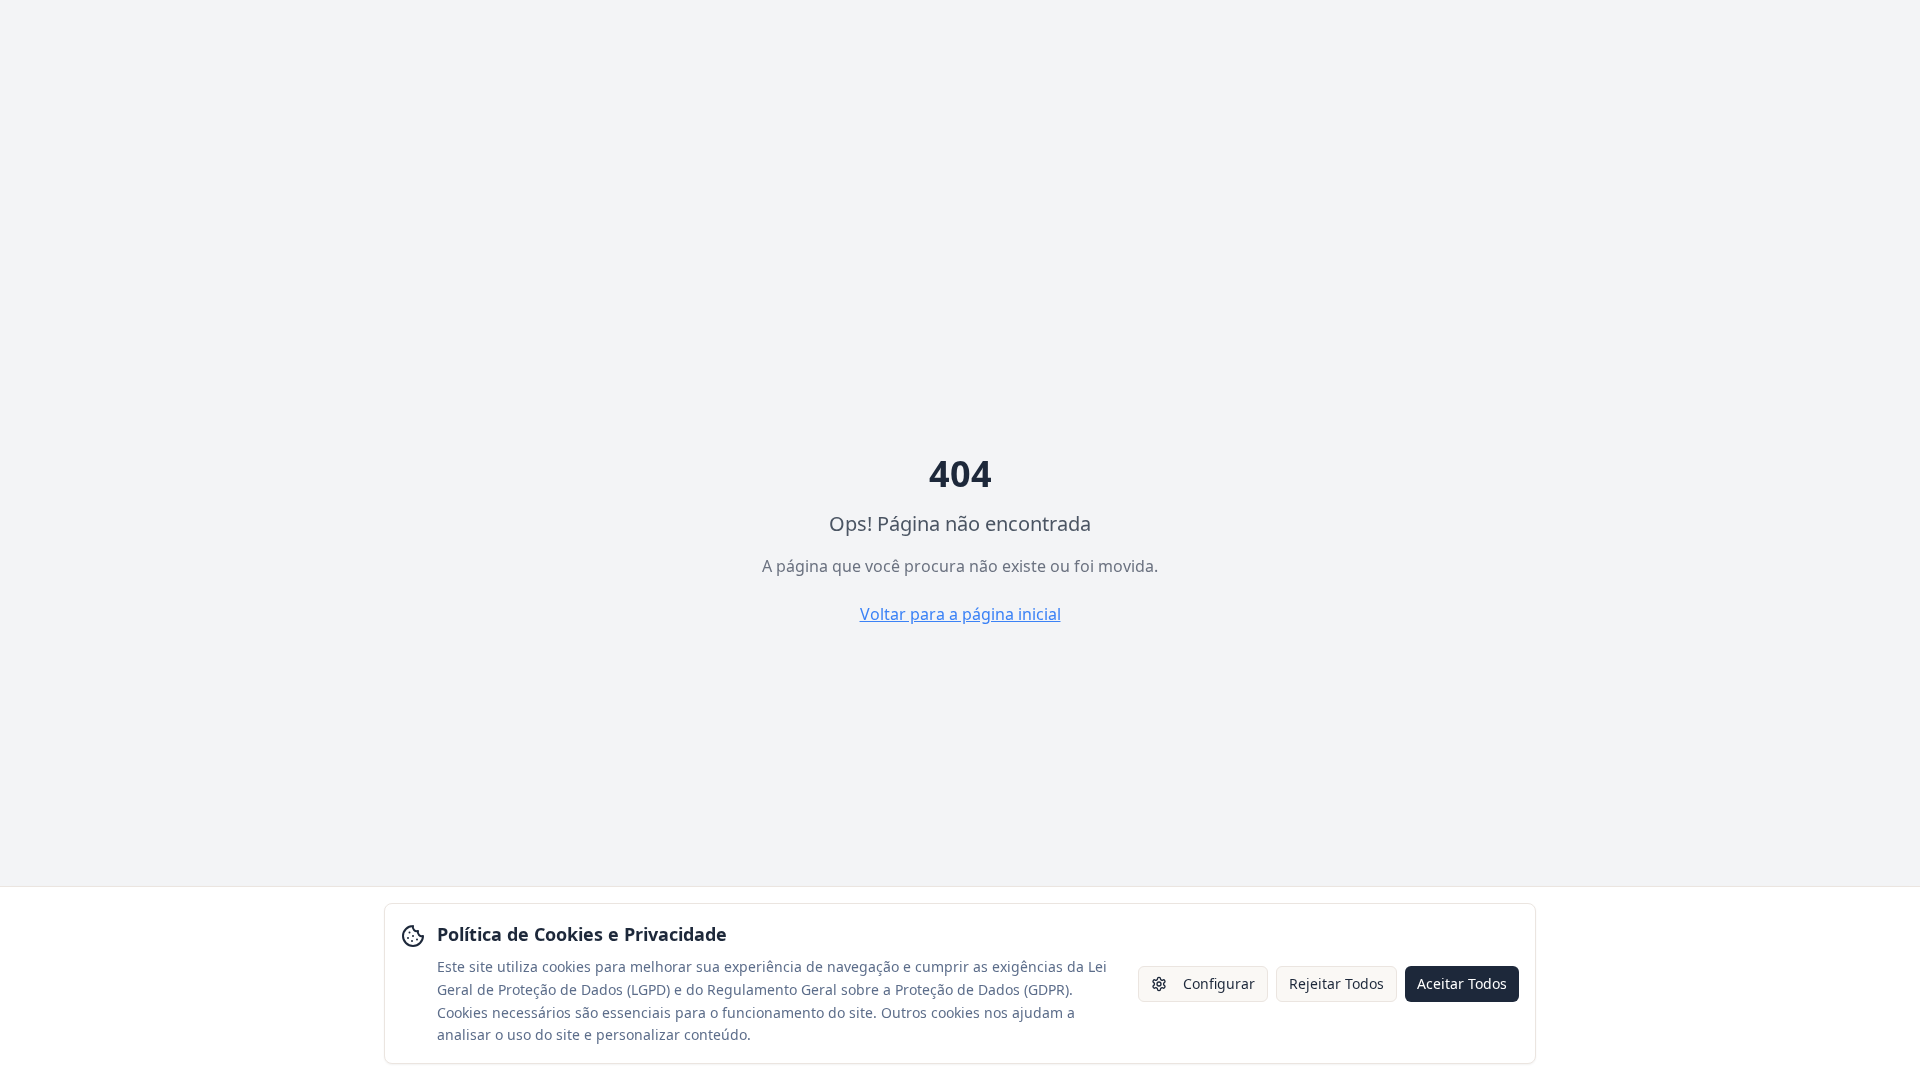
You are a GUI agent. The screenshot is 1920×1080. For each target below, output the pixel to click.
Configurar (1219, 983)
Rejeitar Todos (1336, 983)
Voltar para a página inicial (960, 614)
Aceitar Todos (1462, 983)
